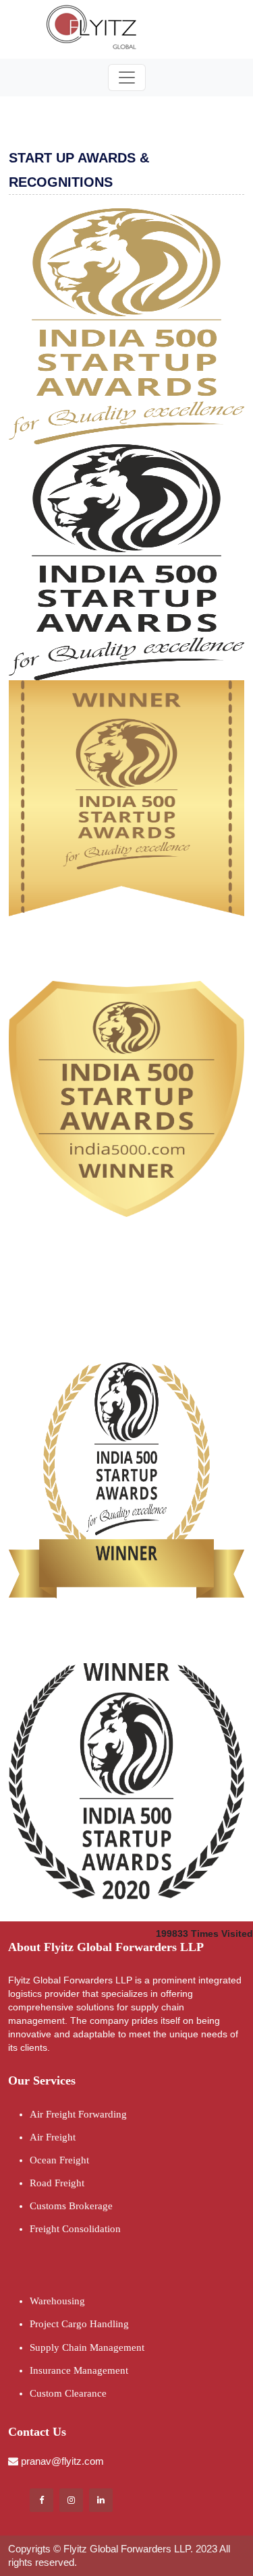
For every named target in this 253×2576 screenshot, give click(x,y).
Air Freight (53, 2137)
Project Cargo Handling (79, 2324)
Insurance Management (79, 2370)
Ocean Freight (59, 2160)
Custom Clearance (68, 2393)
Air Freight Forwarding (78, 2114)
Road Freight (57, 2183)
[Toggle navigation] (127, 78)
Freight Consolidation (75, 2229)
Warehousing (57, 2301)
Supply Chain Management (87, 2347)
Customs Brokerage (71, 2206)
